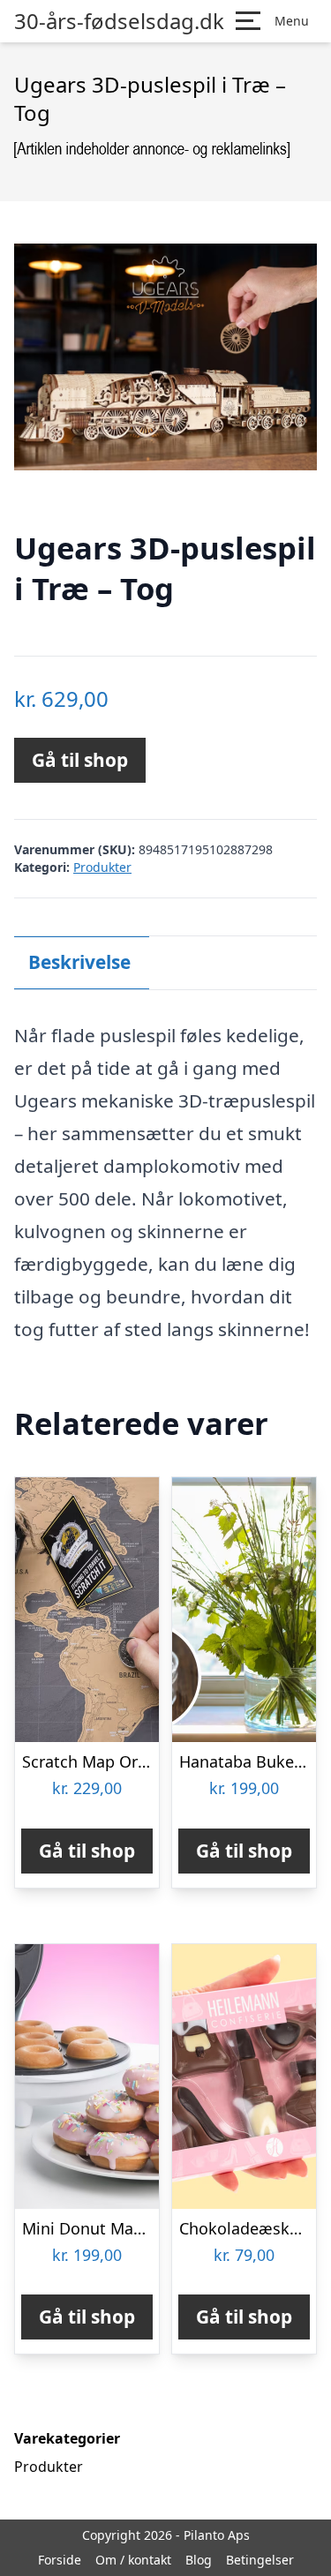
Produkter (102, 867)
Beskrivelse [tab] (79, 962)
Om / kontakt (133, 2560)
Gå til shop (80, 760)
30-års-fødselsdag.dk (119, 21)
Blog (199, 2560)
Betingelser (260, 2560)
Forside (60, 2560)
